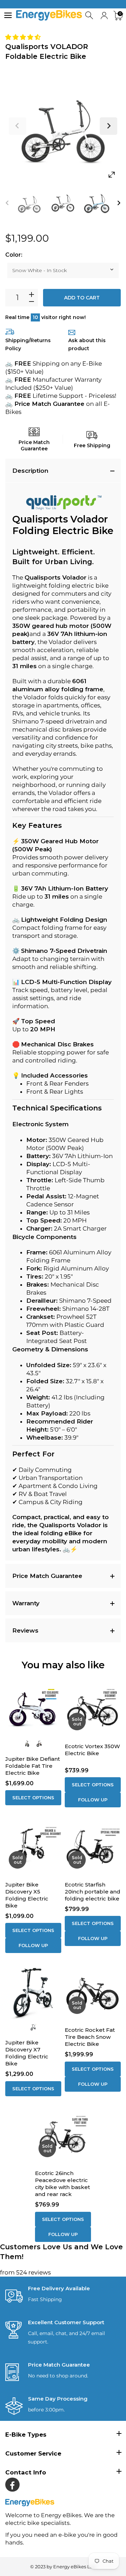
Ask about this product (87, 344)
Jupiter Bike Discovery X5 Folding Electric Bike (27, 1895)
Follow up (93, 1800)
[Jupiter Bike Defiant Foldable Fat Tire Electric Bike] (33, 1708)
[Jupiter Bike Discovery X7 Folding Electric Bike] (33, 1992)
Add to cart (82, 298)
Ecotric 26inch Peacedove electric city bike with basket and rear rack (62, 2184)
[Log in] (104, 16)
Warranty (26, 1603)
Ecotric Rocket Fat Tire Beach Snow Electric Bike (90, 2037)
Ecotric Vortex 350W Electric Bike (92, 1750)
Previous (17, 126)
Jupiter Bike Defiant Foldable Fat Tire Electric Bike (33, 1766)
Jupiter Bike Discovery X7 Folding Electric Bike (27, 2053)
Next (108, 126)
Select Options (33, 1798)
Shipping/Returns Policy (28, 344)
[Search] (90, 16)
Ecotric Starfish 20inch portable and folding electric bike (93, 1892)
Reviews (25, 1630)
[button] (24, 37)
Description (30, 471)
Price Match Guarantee (47, 1576)
